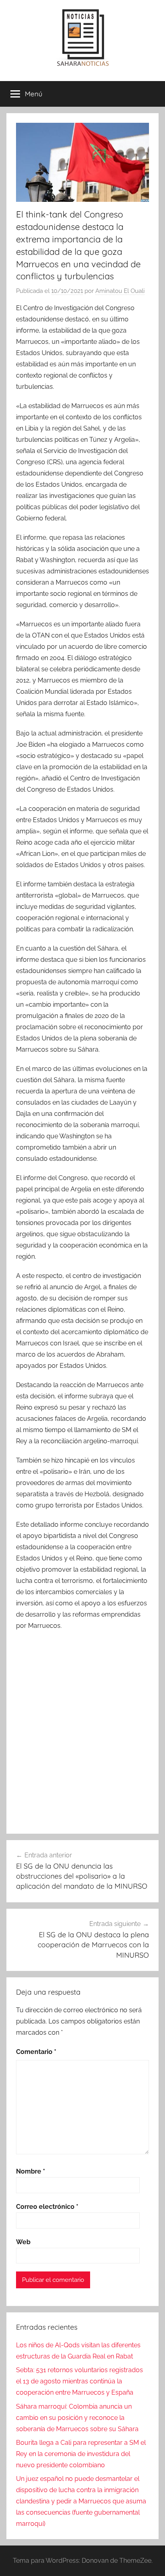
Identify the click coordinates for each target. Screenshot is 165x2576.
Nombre (31, 2171)
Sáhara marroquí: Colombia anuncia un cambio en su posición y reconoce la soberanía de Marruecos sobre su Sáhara (77, 2418)
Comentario (36, 2052)
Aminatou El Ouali (120, 291)
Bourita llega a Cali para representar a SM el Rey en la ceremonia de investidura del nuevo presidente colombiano (81, 2454)
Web (23, 2242)
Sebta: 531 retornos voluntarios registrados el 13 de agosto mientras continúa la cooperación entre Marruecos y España (79, 2381)
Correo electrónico (47, 2207)
